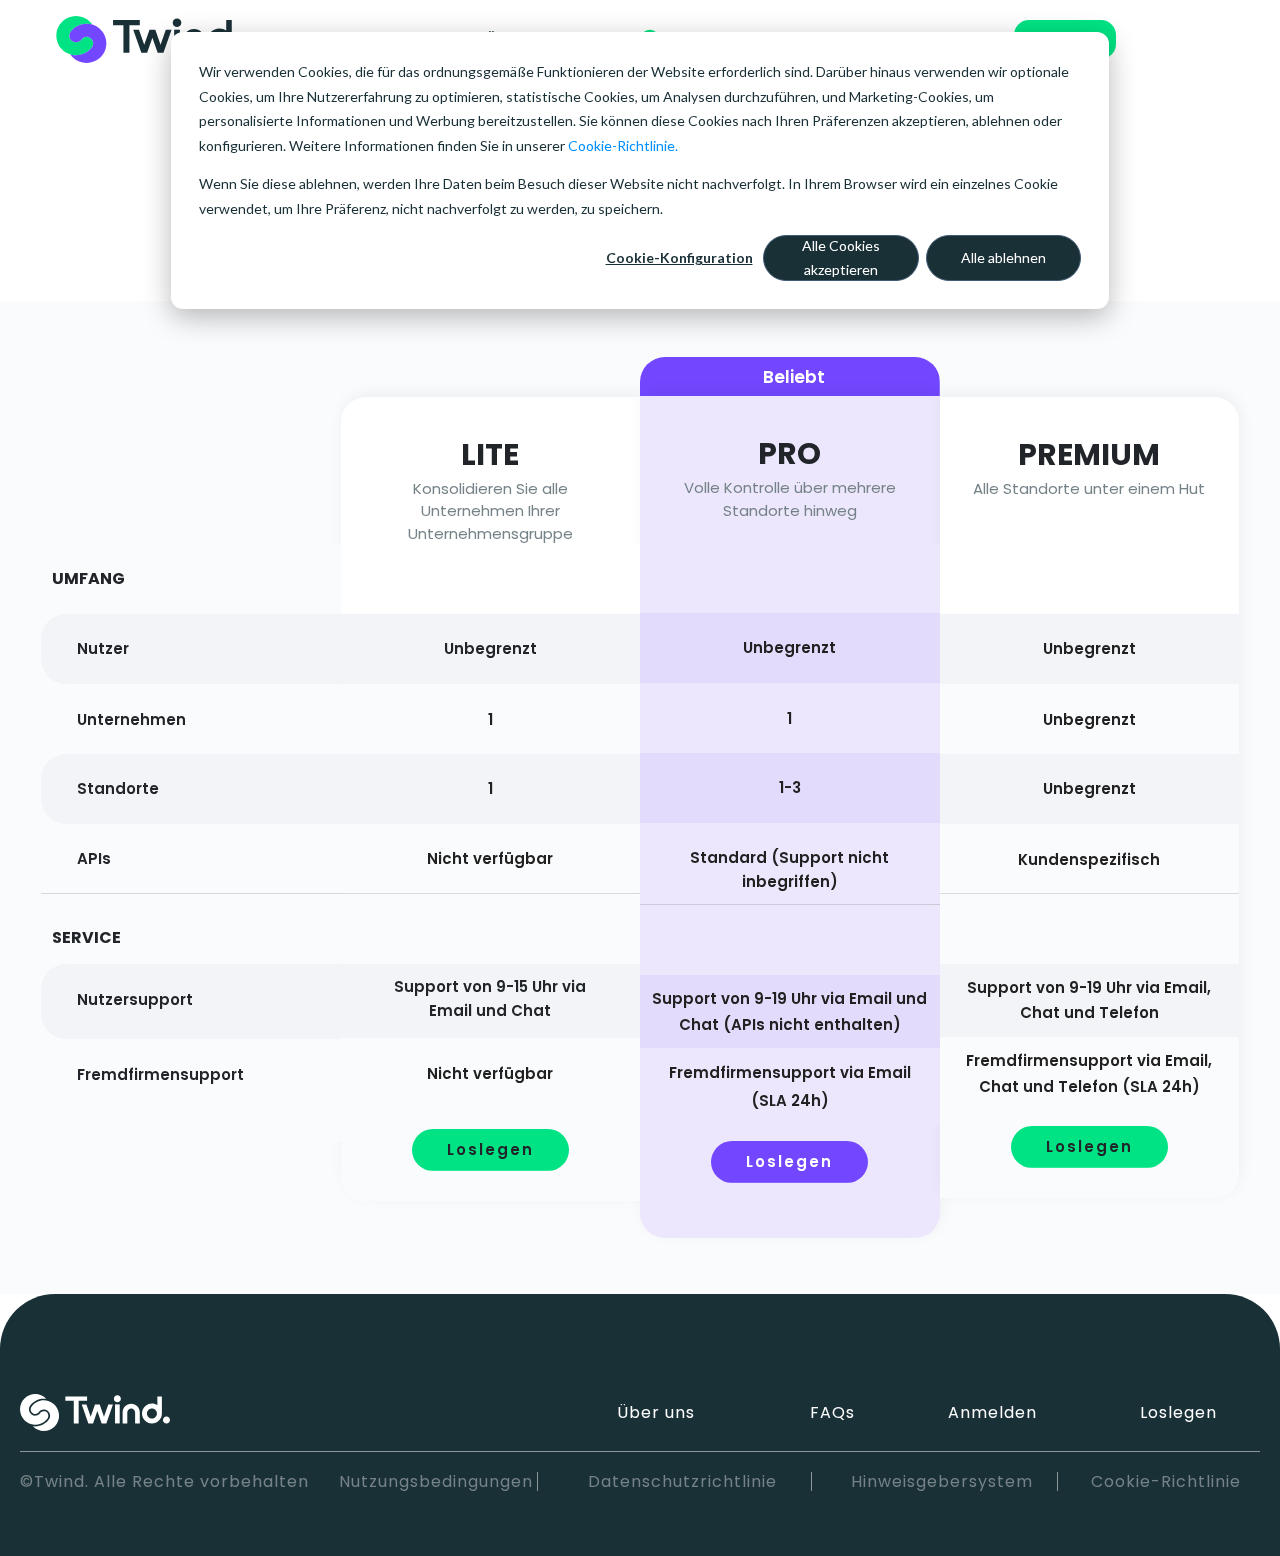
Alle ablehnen (1003, 257)
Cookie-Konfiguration (679, 257)
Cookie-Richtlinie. (623, 145)
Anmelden (992, 1412)
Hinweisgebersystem (942, 1481)
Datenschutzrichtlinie (682, 1481)
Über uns (656, 1412)
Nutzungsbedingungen (436, 1481)
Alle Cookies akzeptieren (841, 258)
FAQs (832, 1412)
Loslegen (1178, 1412)
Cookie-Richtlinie (1166, 1481)
